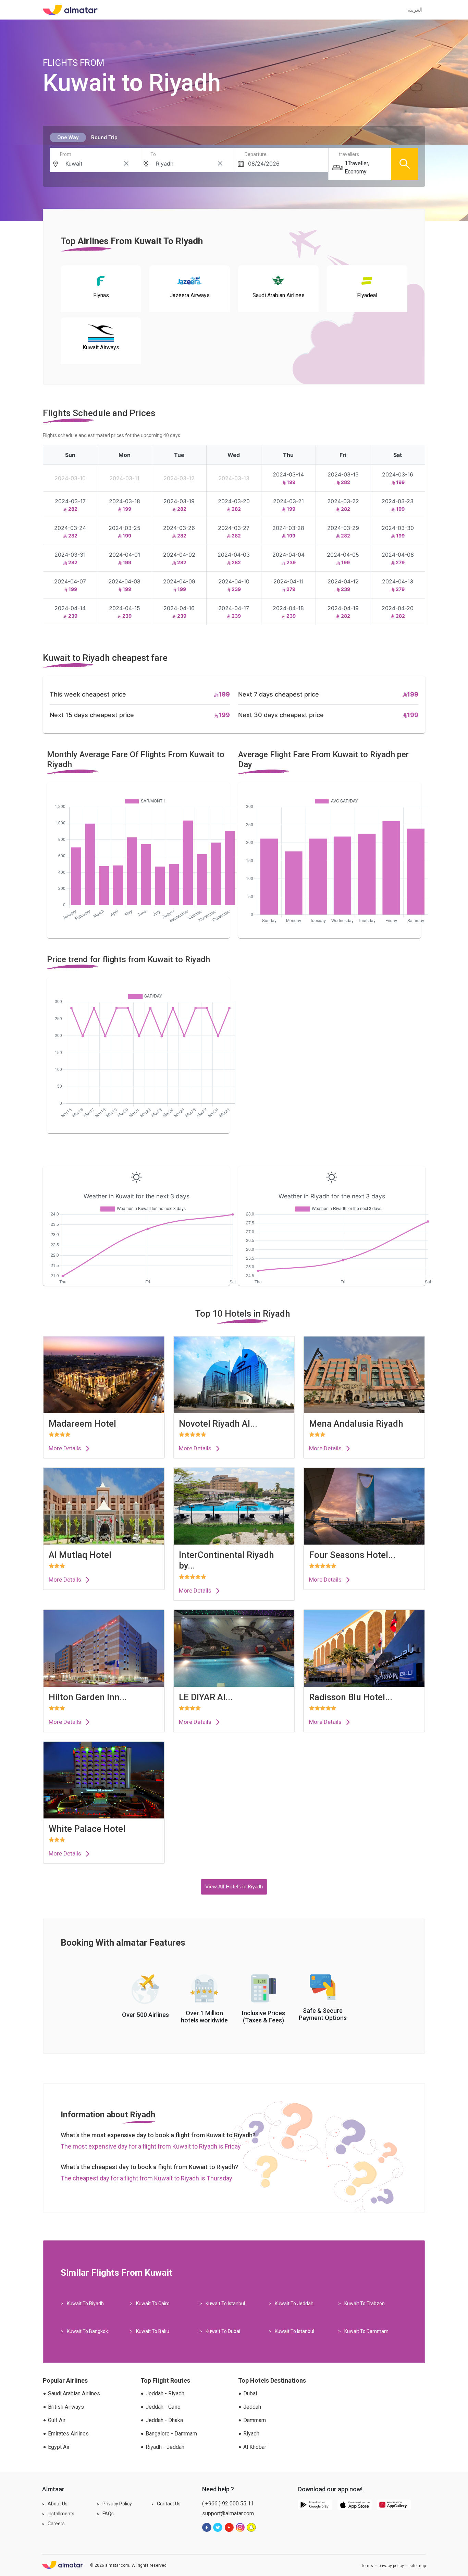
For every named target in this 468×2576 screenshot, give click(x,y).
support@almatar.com (228, 2513)
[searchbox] (97, 164)
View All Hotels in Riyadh (234, 1887)
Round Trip (104, 137)
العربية (415, 10)
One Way (68, 137)
